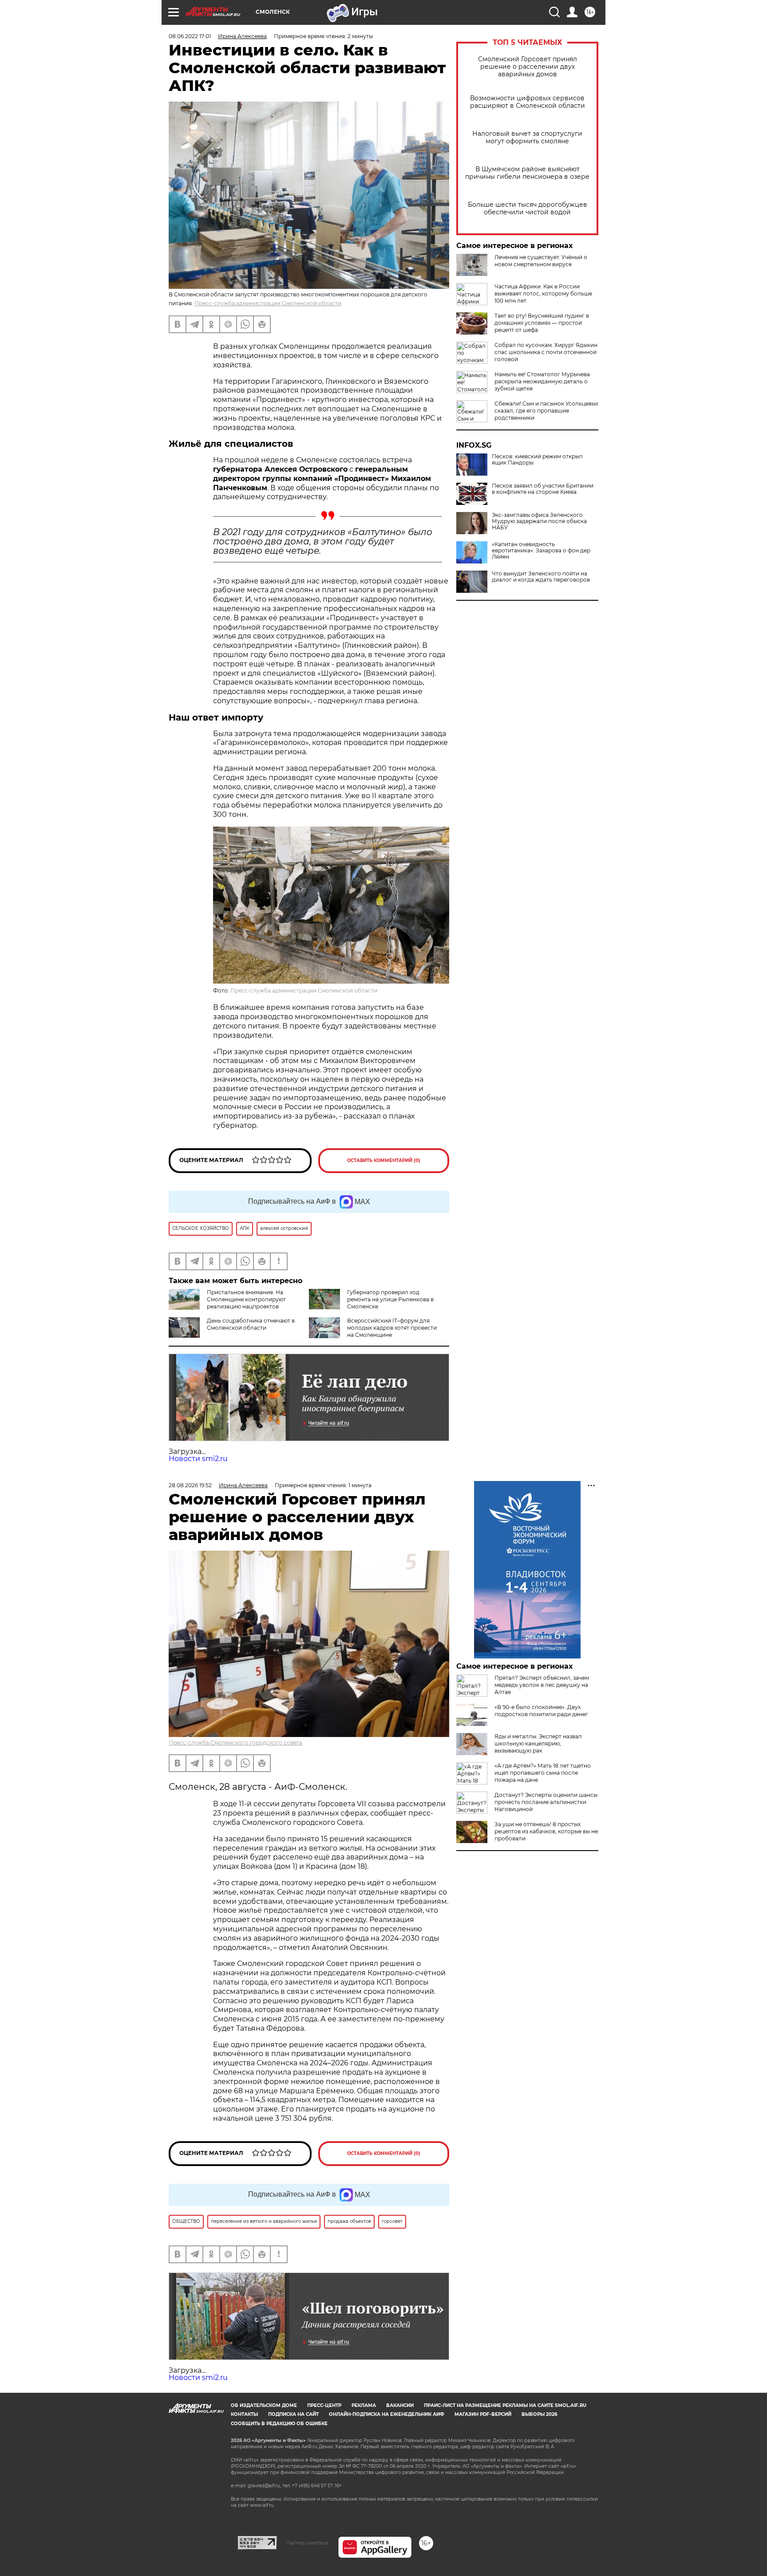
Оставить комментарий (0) (384, 1160)
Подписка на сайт (293, 2414)
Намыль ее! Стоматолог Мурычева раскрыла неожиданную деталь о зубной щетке (542, 381)
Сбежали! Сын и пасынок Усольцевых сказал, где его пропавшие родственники (546, 411)
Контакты (244, 2414)
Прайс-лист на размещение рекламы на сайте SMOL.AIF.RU (505, 2405)
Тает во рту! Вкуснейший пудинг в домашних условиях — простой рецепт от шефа (542, 323)
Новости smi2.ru (198, 1459)
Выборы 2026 (539, 2414)
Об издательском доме (264, 2405)
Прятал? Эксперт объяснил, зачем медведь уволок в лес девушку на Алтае (542, 1685)
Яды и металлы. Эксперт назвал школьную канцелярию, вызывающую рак (538, 1743)
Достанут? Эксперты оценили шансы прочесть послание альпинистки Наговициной (546, 1802)
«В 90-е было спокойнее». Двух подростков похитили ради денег (541, 1711)
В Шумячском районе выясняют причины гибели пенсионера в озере (527, 173)
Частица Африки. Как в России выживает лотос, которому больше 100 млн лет (543, 293)
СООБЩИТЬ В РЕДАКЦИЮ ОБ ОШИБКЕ (279, 2424)
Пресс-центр (324, 2405)
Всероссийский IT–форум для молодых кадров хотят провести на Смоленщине (392, 1328)
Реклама (364, 2405)
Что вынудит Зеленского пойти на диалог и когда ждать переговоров (541, 577)
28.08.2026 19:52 (190, 1485)
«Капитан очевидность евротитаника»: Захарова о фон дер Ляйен (541, 551)
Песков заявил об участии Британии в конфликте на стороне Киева (543, 489)
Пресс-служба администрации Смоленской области (268, 303)
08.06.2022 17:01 (190, 36)
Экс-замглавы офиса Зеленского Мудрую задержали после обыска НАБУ (539, 521)
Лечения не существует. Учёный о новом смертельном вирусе (541, 261)
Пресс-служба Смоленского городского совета (235, 1743)
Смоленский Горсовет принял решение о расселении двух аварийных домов (528, 67)
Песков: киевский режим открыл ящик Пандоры (537, 460)
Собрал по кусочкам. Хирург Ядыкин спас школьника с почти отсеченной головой (546, 352)
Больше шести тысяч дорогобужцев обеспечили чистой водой (528, 209)
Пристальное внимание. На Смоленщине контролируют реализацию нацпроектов (246, 1299)
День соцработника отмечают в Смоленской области (251, 1324)
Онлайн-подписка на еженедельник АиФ (387, 2414)
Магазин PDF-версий (483, 2414)
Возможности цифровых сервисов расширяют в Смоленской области (528, 102)
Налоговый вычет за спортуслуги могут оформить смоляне (527, 138)
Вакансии (400, 2405)
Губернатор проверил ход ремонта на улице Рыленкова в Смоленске (390, 1299)
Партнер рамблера (307, 2543)
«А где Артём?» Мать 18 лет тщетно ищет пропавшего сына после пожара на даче (543, 1773)
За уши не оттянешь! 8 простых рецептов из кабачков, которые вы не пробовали (546, 1831)
